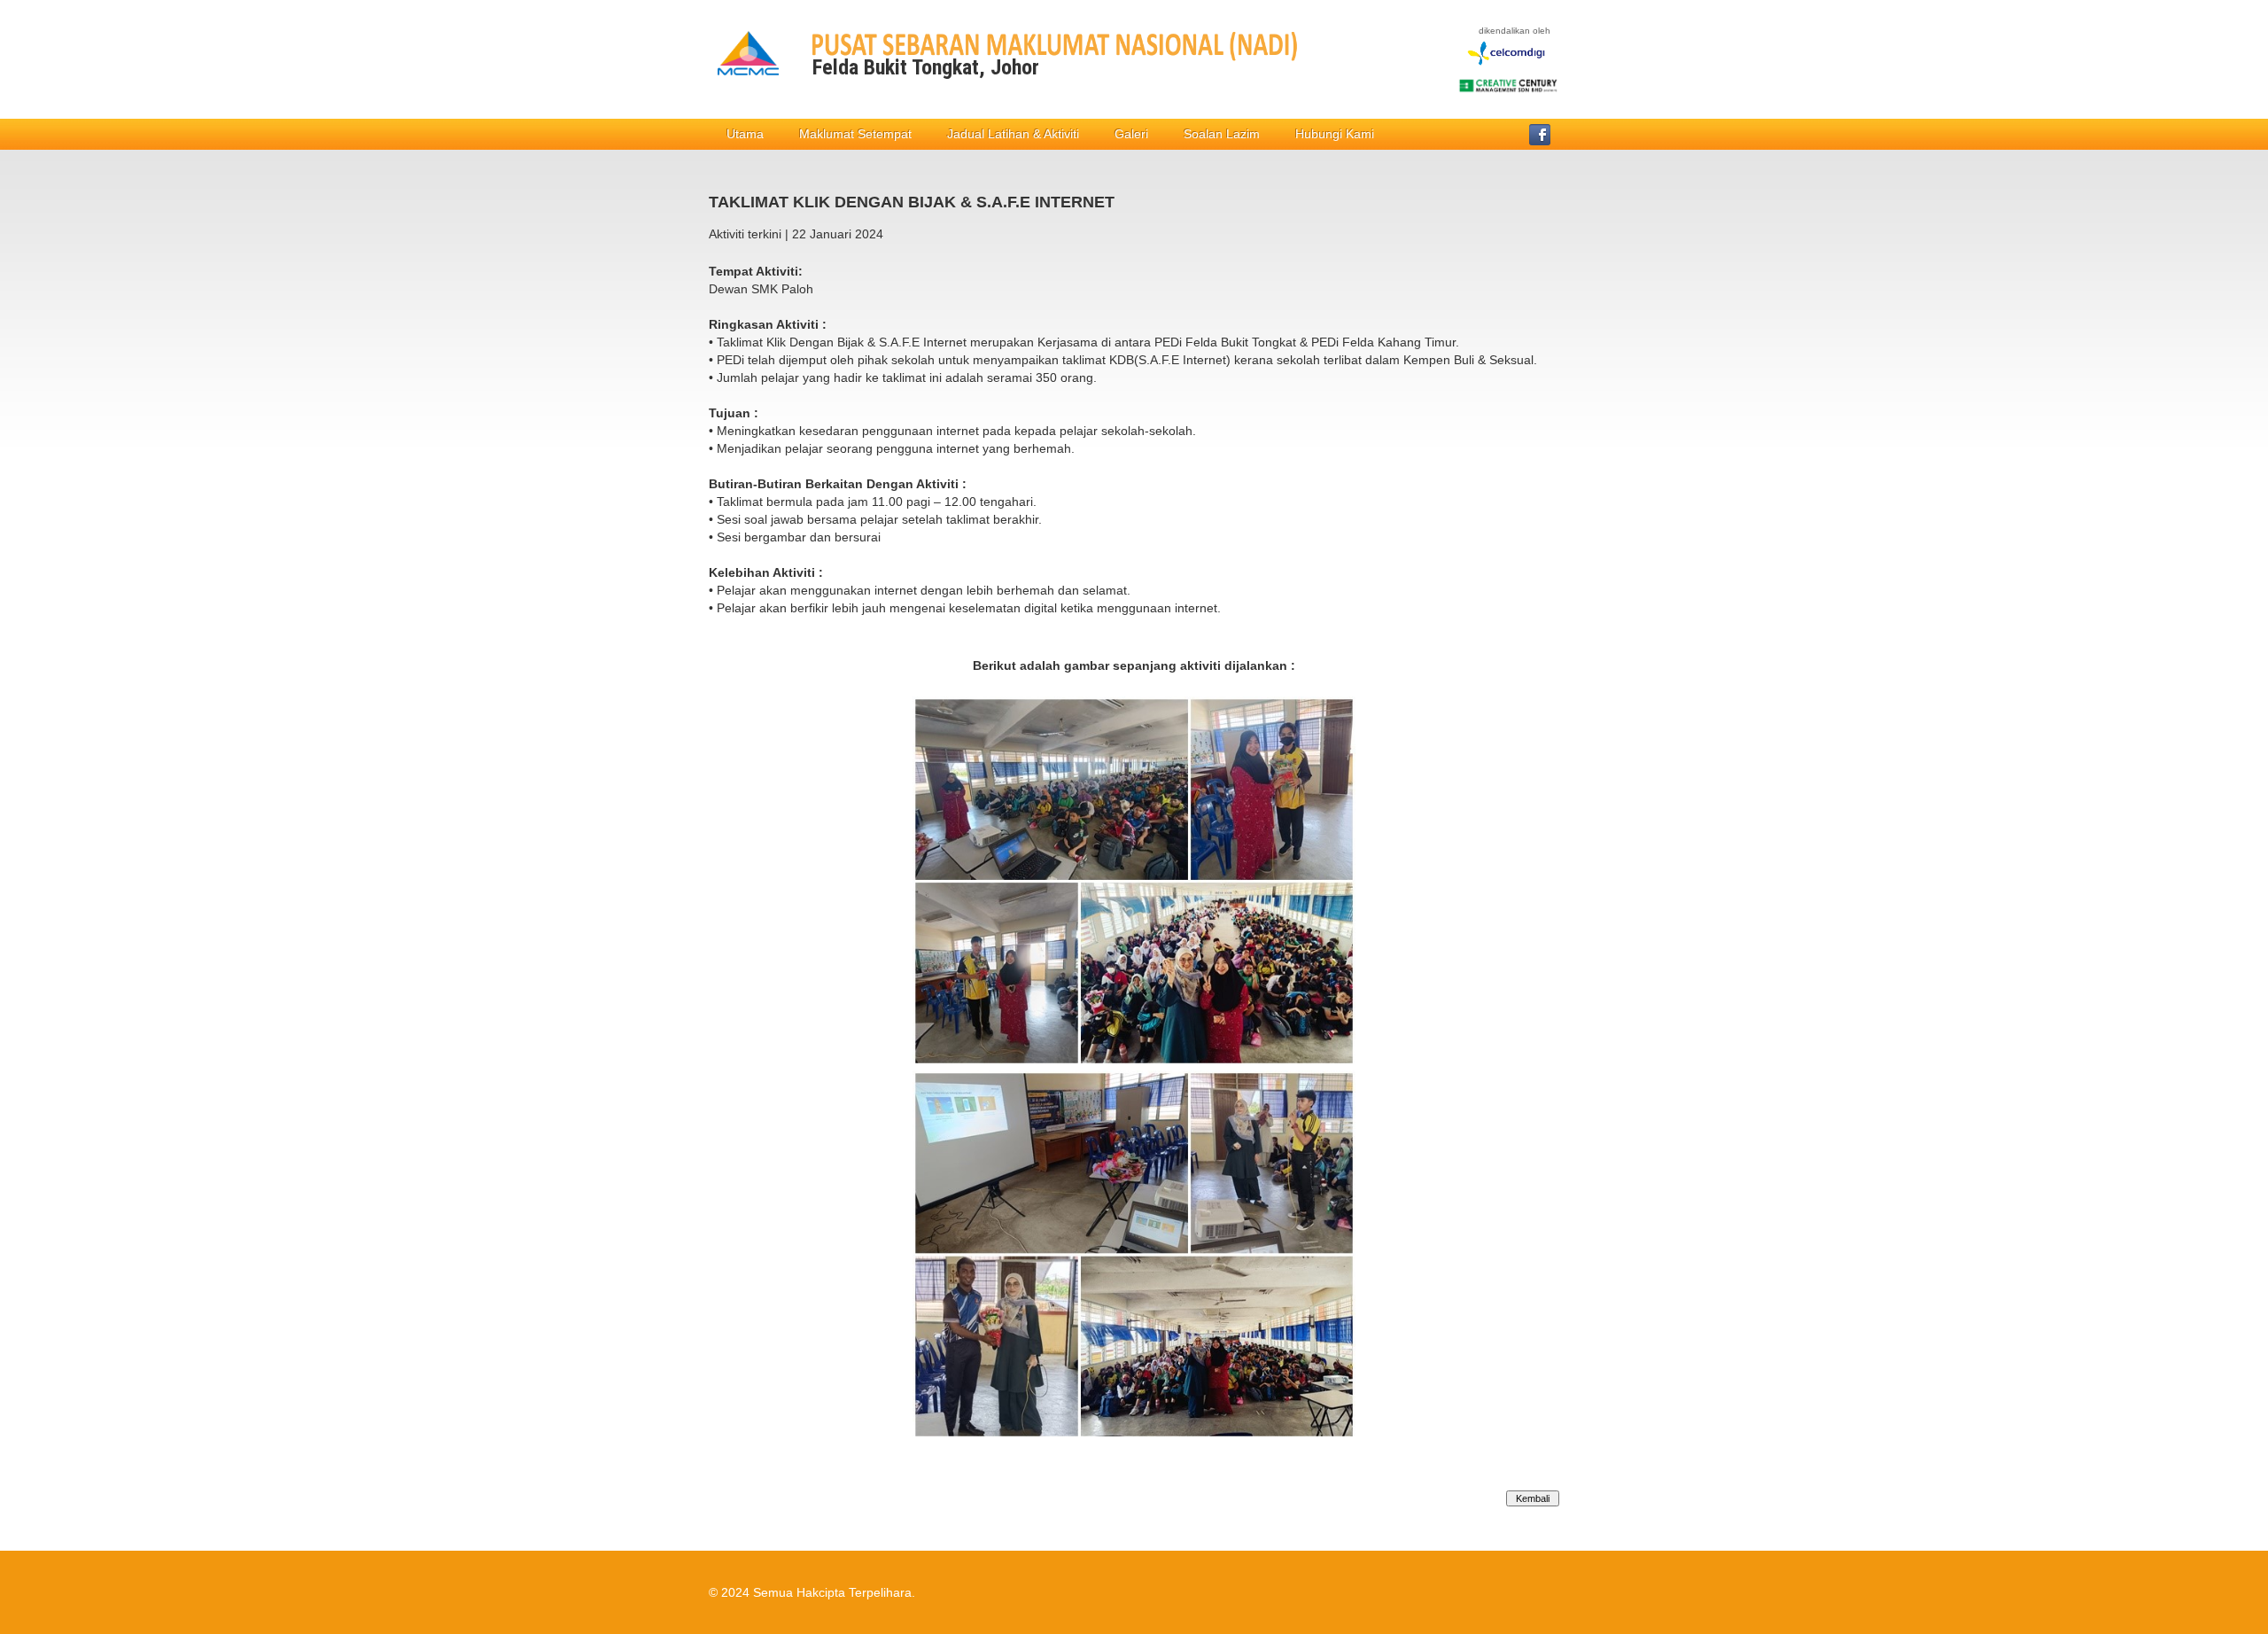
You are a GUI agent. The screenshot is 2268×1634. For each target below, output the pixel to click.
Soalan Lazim (1222, 134)
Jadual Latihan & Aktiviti (1013, 134)
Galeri (1131, 134)
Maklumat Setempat (855, 134)
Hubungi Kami (1335, 134)
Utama (745, 134)
